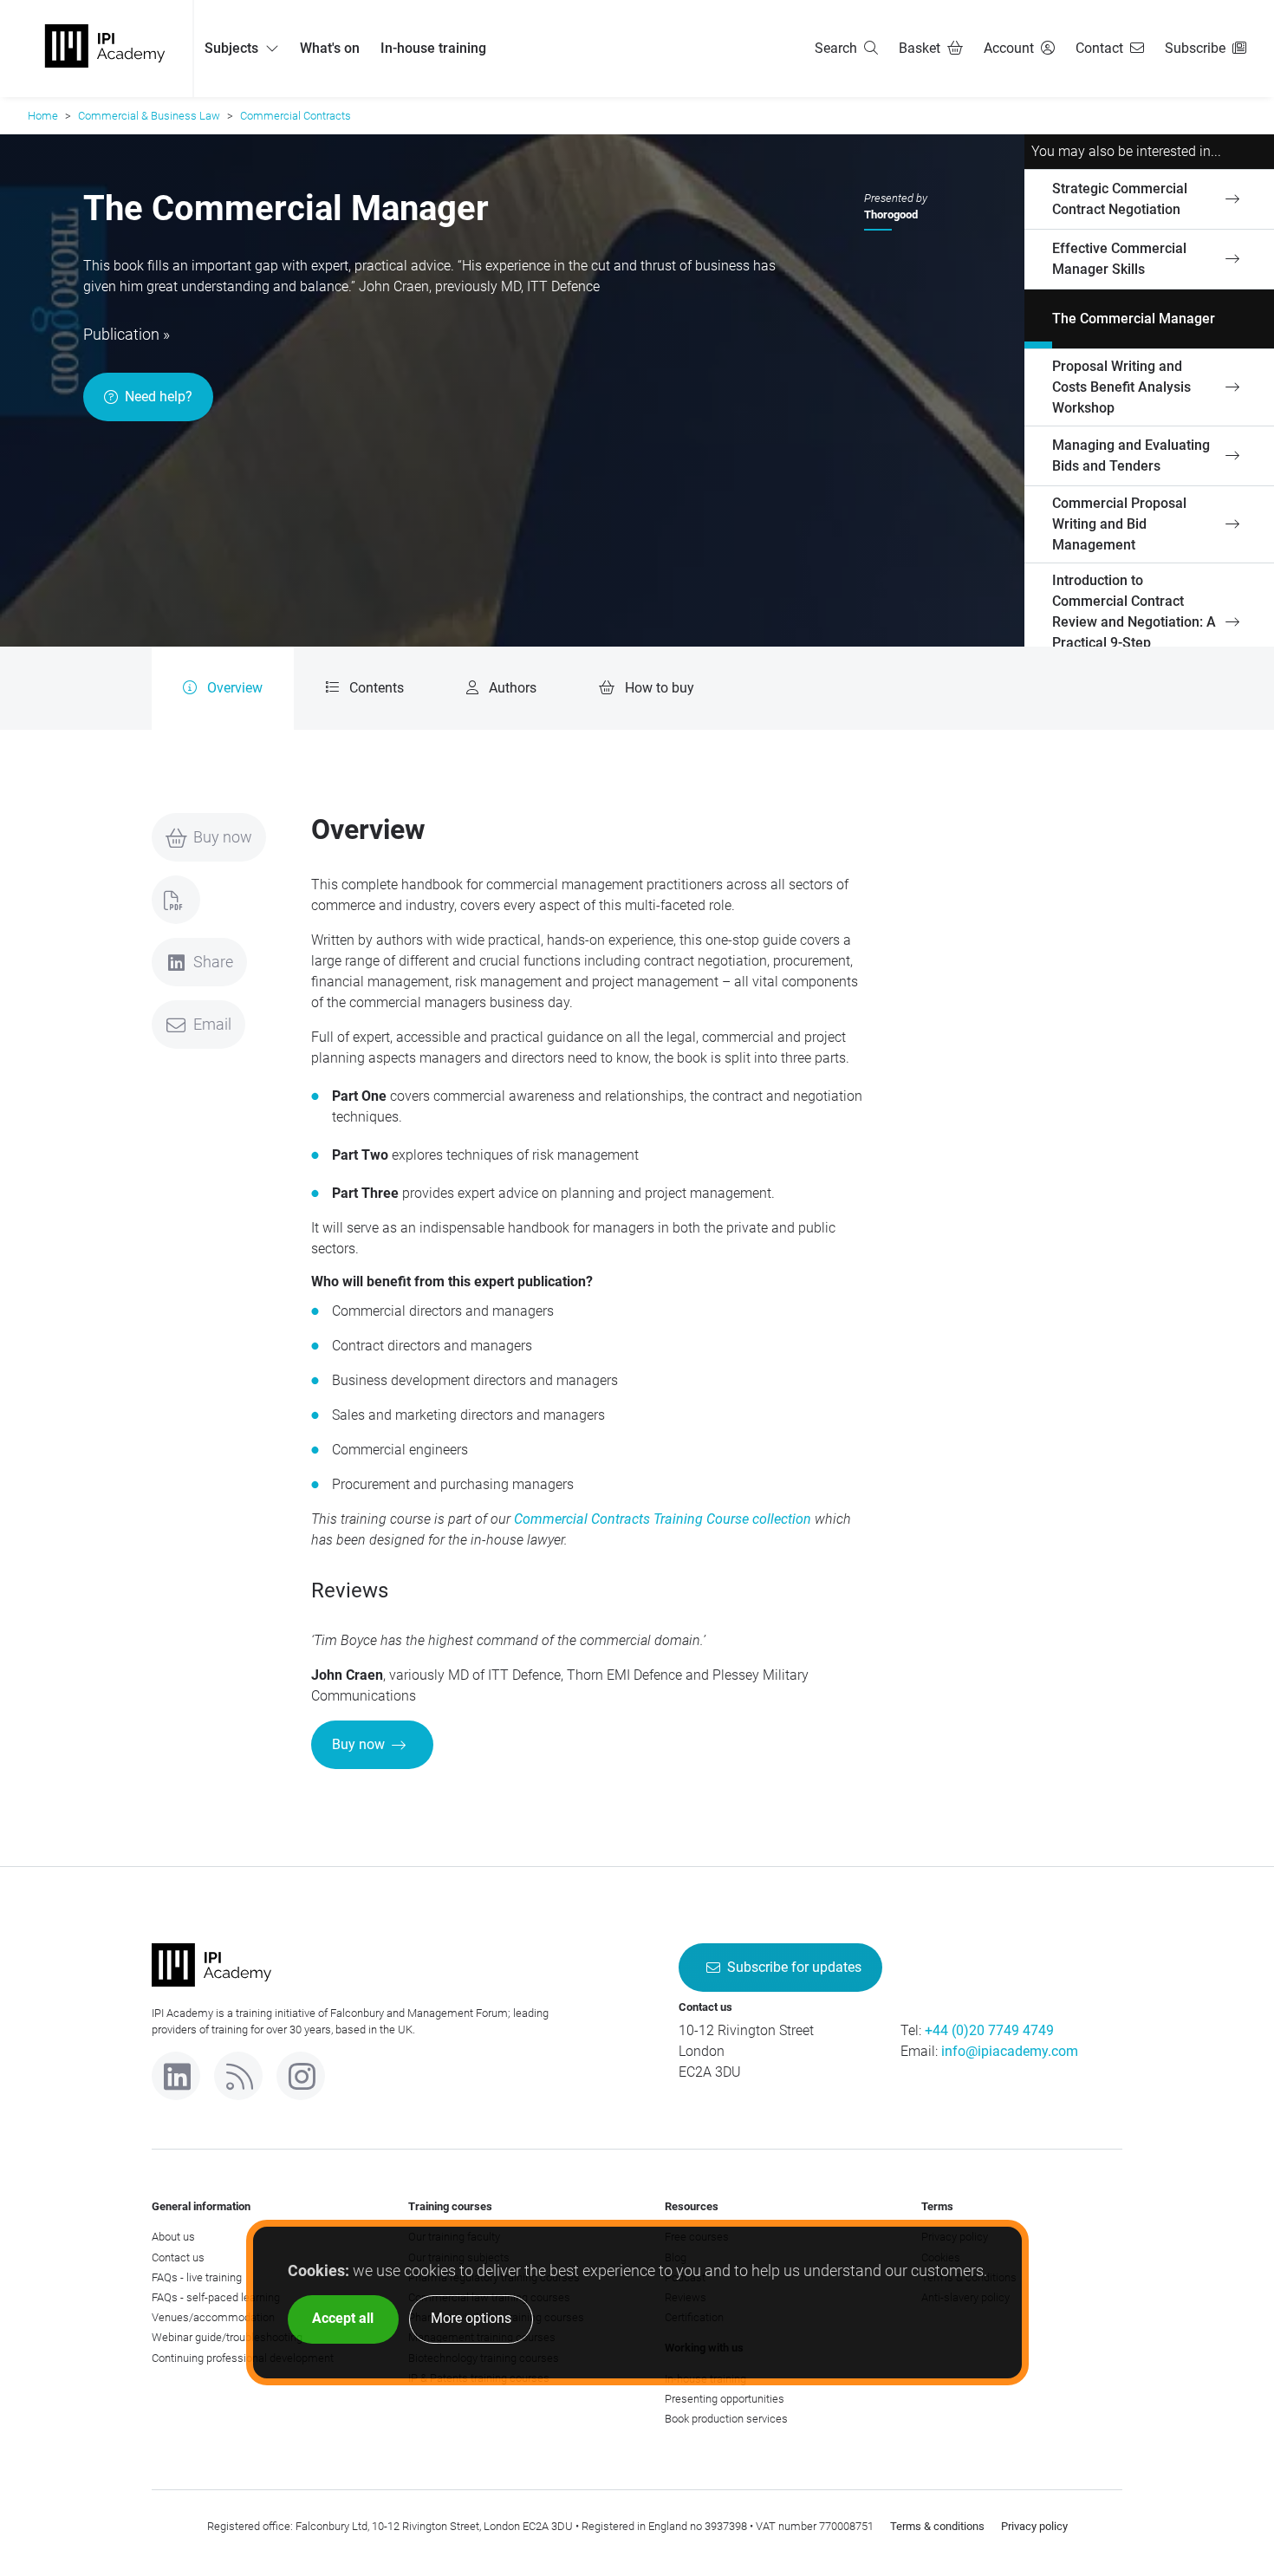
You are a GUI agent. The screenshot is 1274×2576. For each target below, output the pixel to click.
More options (471, 2318)
